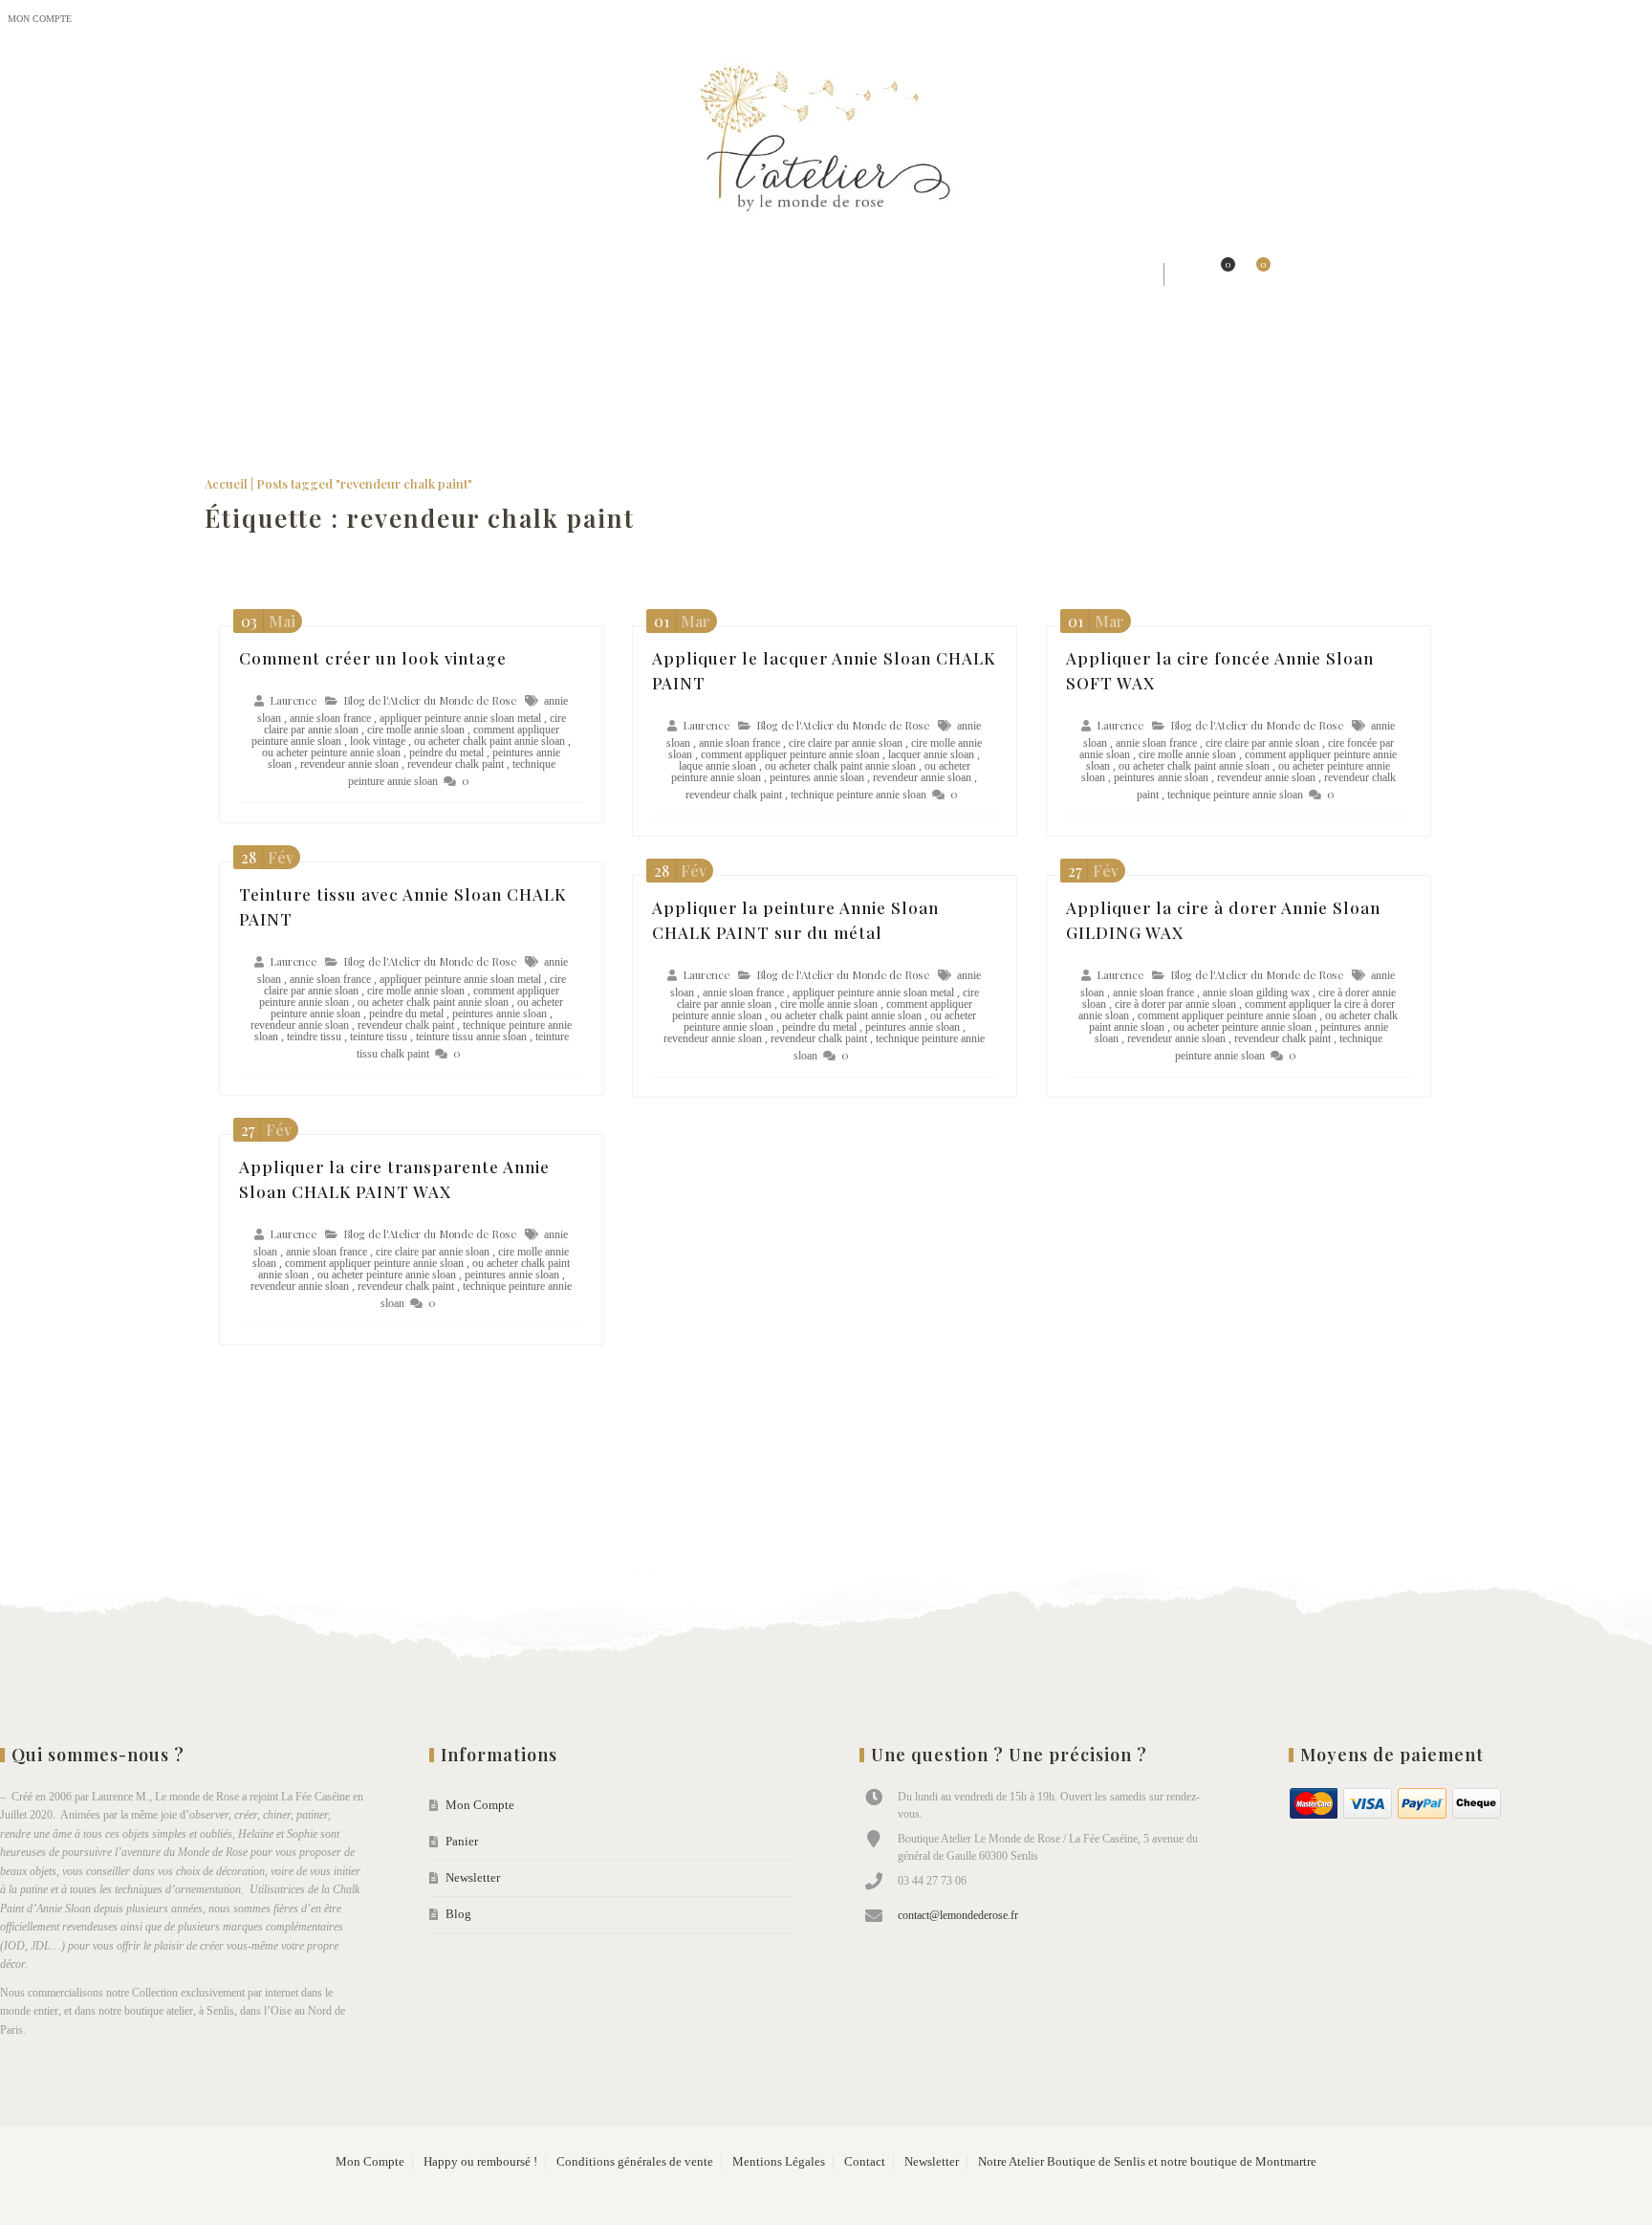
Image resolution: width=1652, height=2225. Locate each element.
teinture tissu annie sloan (471, 1036)
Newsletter (167, 19)
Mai (268, 621)
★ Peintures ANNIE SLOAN (892, 274)
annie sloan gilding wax (1256, 993)
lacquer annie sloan (931, 754)
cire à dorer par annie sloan (1175, 1004)
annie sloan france (330, 718)
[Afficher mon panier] (1253, 274)
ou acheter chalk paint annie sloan (489, 741)
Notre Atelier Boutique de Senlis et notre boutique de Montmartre (1147, 2162)
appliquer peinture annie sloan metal (460, 718)
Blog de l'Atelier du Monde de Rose (430, 700)
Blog (226, 19)
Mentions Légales (779, 2162)
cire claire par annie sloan (846, 743)
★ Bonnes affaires (1083, 274)
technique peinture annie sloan (859, 795)
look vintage (378, 741)
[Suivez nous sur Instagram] (1595, 20)
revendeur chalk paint (456, 764)
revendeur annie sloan (349, 764)
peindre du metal (446, 753)
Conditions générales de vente (635, 2162)
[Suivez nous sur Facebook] (1556, 20)
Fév (267, 857)
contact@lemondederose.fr (958, 1915)
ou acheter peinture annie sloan (331, 753)
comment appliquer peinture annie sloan (790, 754)
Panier (104, 19)
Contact (865, 2162)
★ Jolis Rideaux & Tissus (545, 274)
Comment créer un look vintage (373, 658)
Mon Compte (40, 19)
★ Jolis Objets (716, 274)
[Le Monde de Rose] (826, 142)
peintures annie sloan (817, 777)
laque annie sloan (717, 766)
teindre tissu (314, 1036)
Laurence (293, 700)
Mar (682, 621)
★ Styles (394, 274)
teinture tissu (379, 1036)
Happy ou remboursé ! (480, 2162)
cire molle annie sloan (416, 730)
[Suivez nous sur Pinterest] (1633, 20)
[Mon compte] (1185, 274)
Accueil (226, 483)
